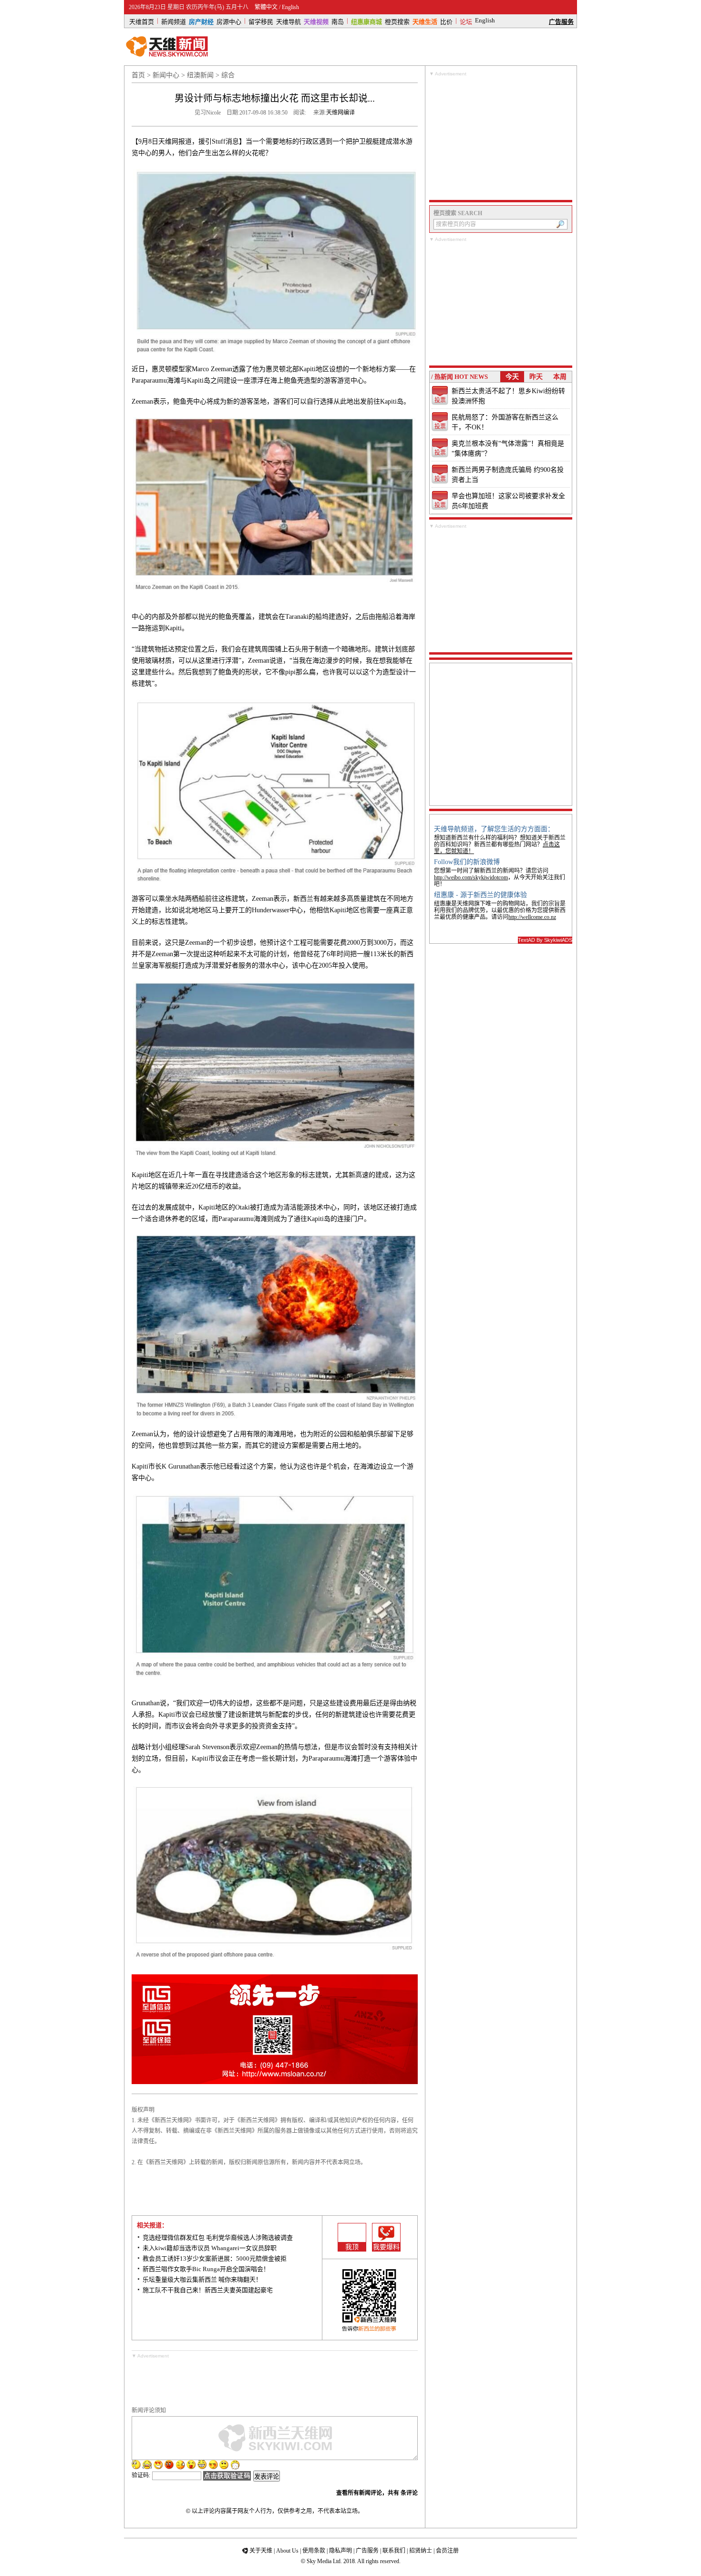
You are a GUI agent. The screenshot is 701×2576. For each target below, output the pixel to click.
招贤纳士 (421, 2551)
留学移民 (261, 21)
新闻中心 (166, 75)
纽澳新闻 (200, 75)
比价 (446, 21)
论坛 (466, 21)
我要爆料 (386, 2247)
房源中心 (229, 21)
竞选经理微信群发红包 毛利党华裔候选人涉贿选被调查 (218, 2237)
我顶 (352, 2247)
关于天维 (261, 2551)
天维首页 (142, 21)
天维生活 (425, 21)
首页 (138, 75)
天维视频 (316, 21)
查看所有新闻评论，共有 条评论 (377, 2493)
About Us (287, 2551)
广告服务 (561, 21)
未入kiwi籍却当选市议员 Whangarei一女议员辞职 (210, 2248)
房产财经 (201, 21)
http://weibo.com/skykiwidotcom (471, 877)
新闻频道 (174, 21)
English (290, 7)
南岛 (338, 21)
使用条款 (314, 2551)
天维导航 (289, 21)
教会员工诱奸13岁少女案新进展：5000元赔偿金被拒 (215, 2258)
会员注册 (447, 2551)
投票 (440, 400)
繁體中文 (266, 7)
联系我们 (394, 2551)
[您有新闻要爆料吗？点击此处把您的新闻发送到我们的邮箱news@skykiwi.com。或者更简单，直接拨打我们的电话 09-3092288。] (386, 2233)
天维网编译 (340, 113)
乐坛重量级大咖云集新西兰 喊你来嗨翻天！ (202, 2279)
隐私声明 (340, 2551)
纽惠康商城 (366, 21)
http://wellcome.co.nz (532, 917)
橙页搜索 (397, 21)
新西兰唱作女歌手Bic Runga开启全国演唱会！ (206, 2269)
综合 (228, 75)
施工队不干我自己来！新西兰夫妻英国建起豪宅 (208, 2290)
